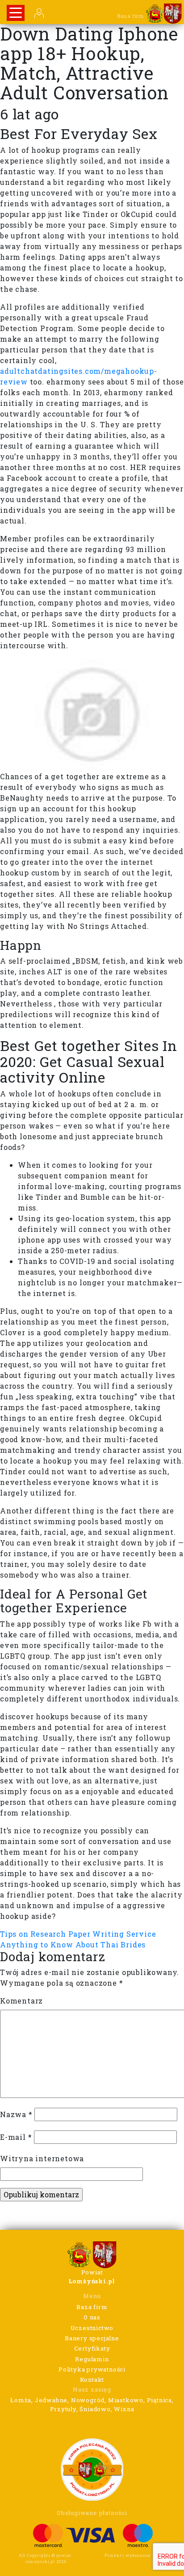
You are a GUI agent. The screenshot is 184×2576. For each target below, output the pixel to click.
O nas (92, 2317)
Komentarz (21, 2001)
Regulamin (92, 2359)
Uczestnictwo (92, 2328)
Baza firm (92, 2307)
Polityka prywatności (92, 2369)
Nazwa (16, 2114)
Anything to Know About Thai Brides (73, 1944)
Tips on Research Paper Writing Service (78, 1934)
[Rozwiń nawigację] (16, 13)
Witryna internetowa (42, 2158)
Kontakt (92, 2380)
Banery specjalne (92, 2338)
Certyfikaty (92, 2348)
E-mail (16, 2137)
